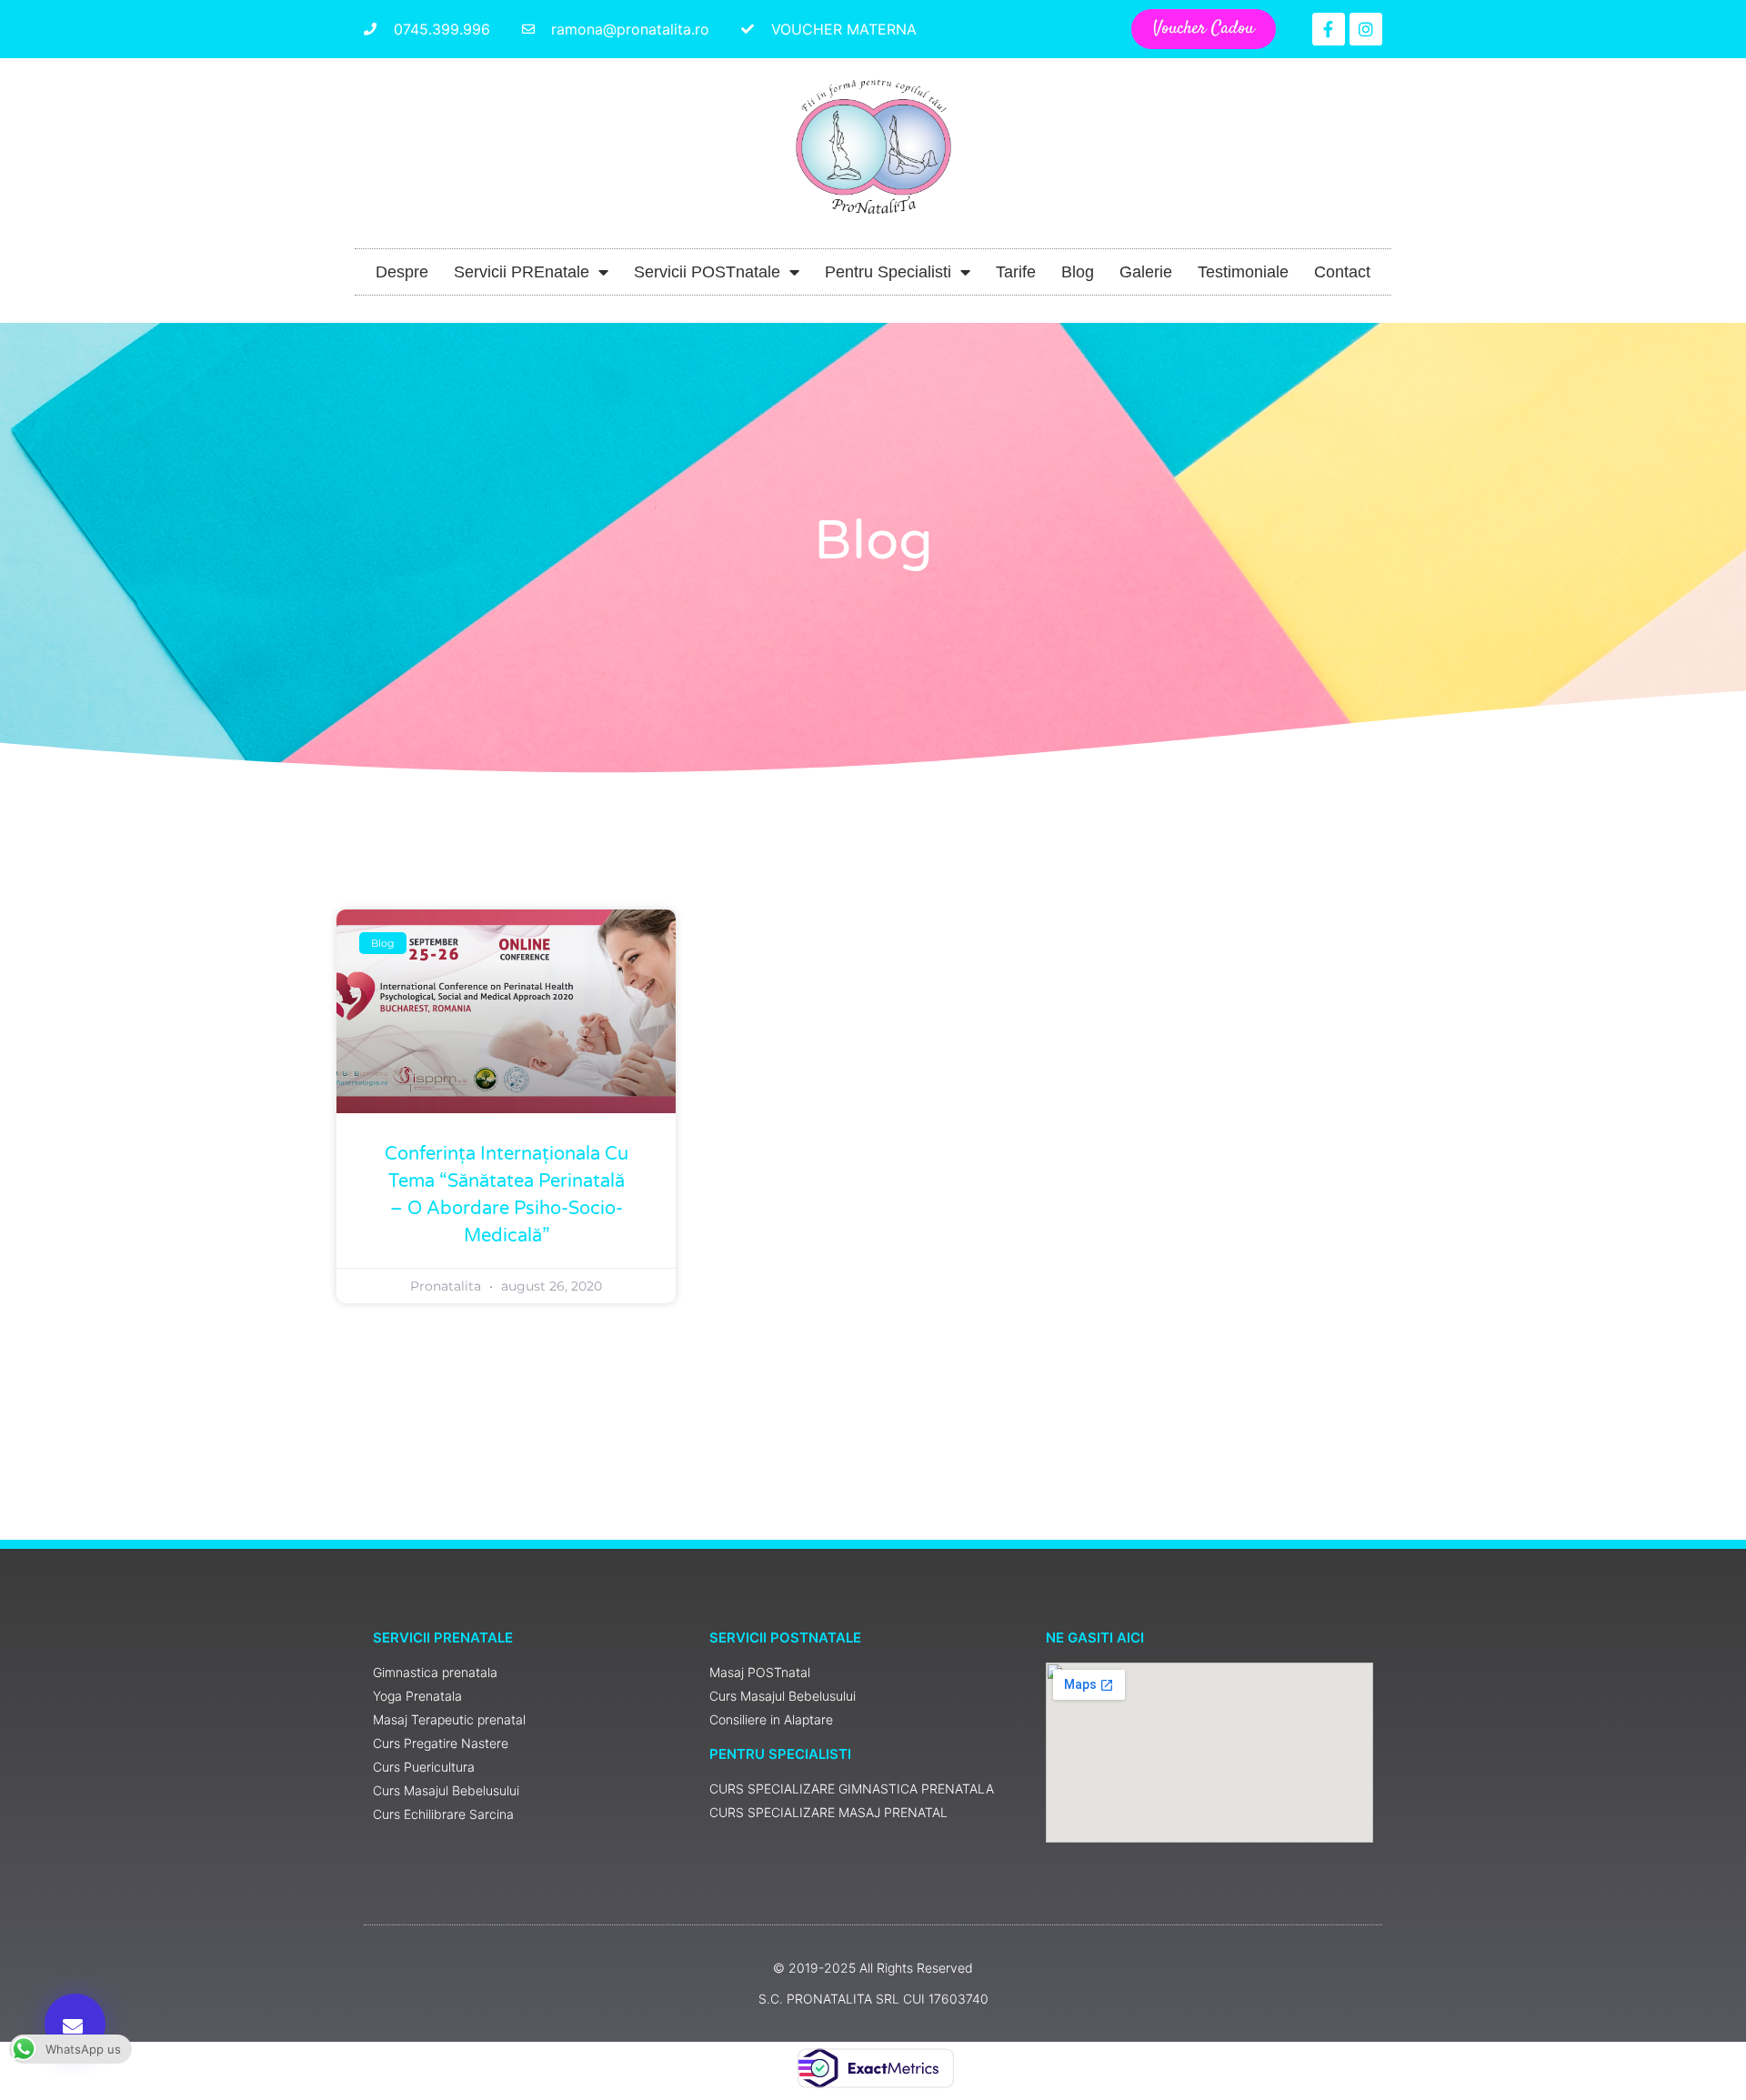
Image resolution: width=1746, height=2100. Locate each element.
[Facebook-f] (1329, 29)
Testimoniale (1243, 272)
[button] (75, 2024)
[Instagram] (1366, 29)
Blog (1078, 272)
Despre (402, 272)
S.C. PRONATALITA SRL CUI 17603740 (873, 1999)
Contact (1342, 272)
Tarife (1016, 272)
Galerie (1146, 272)
